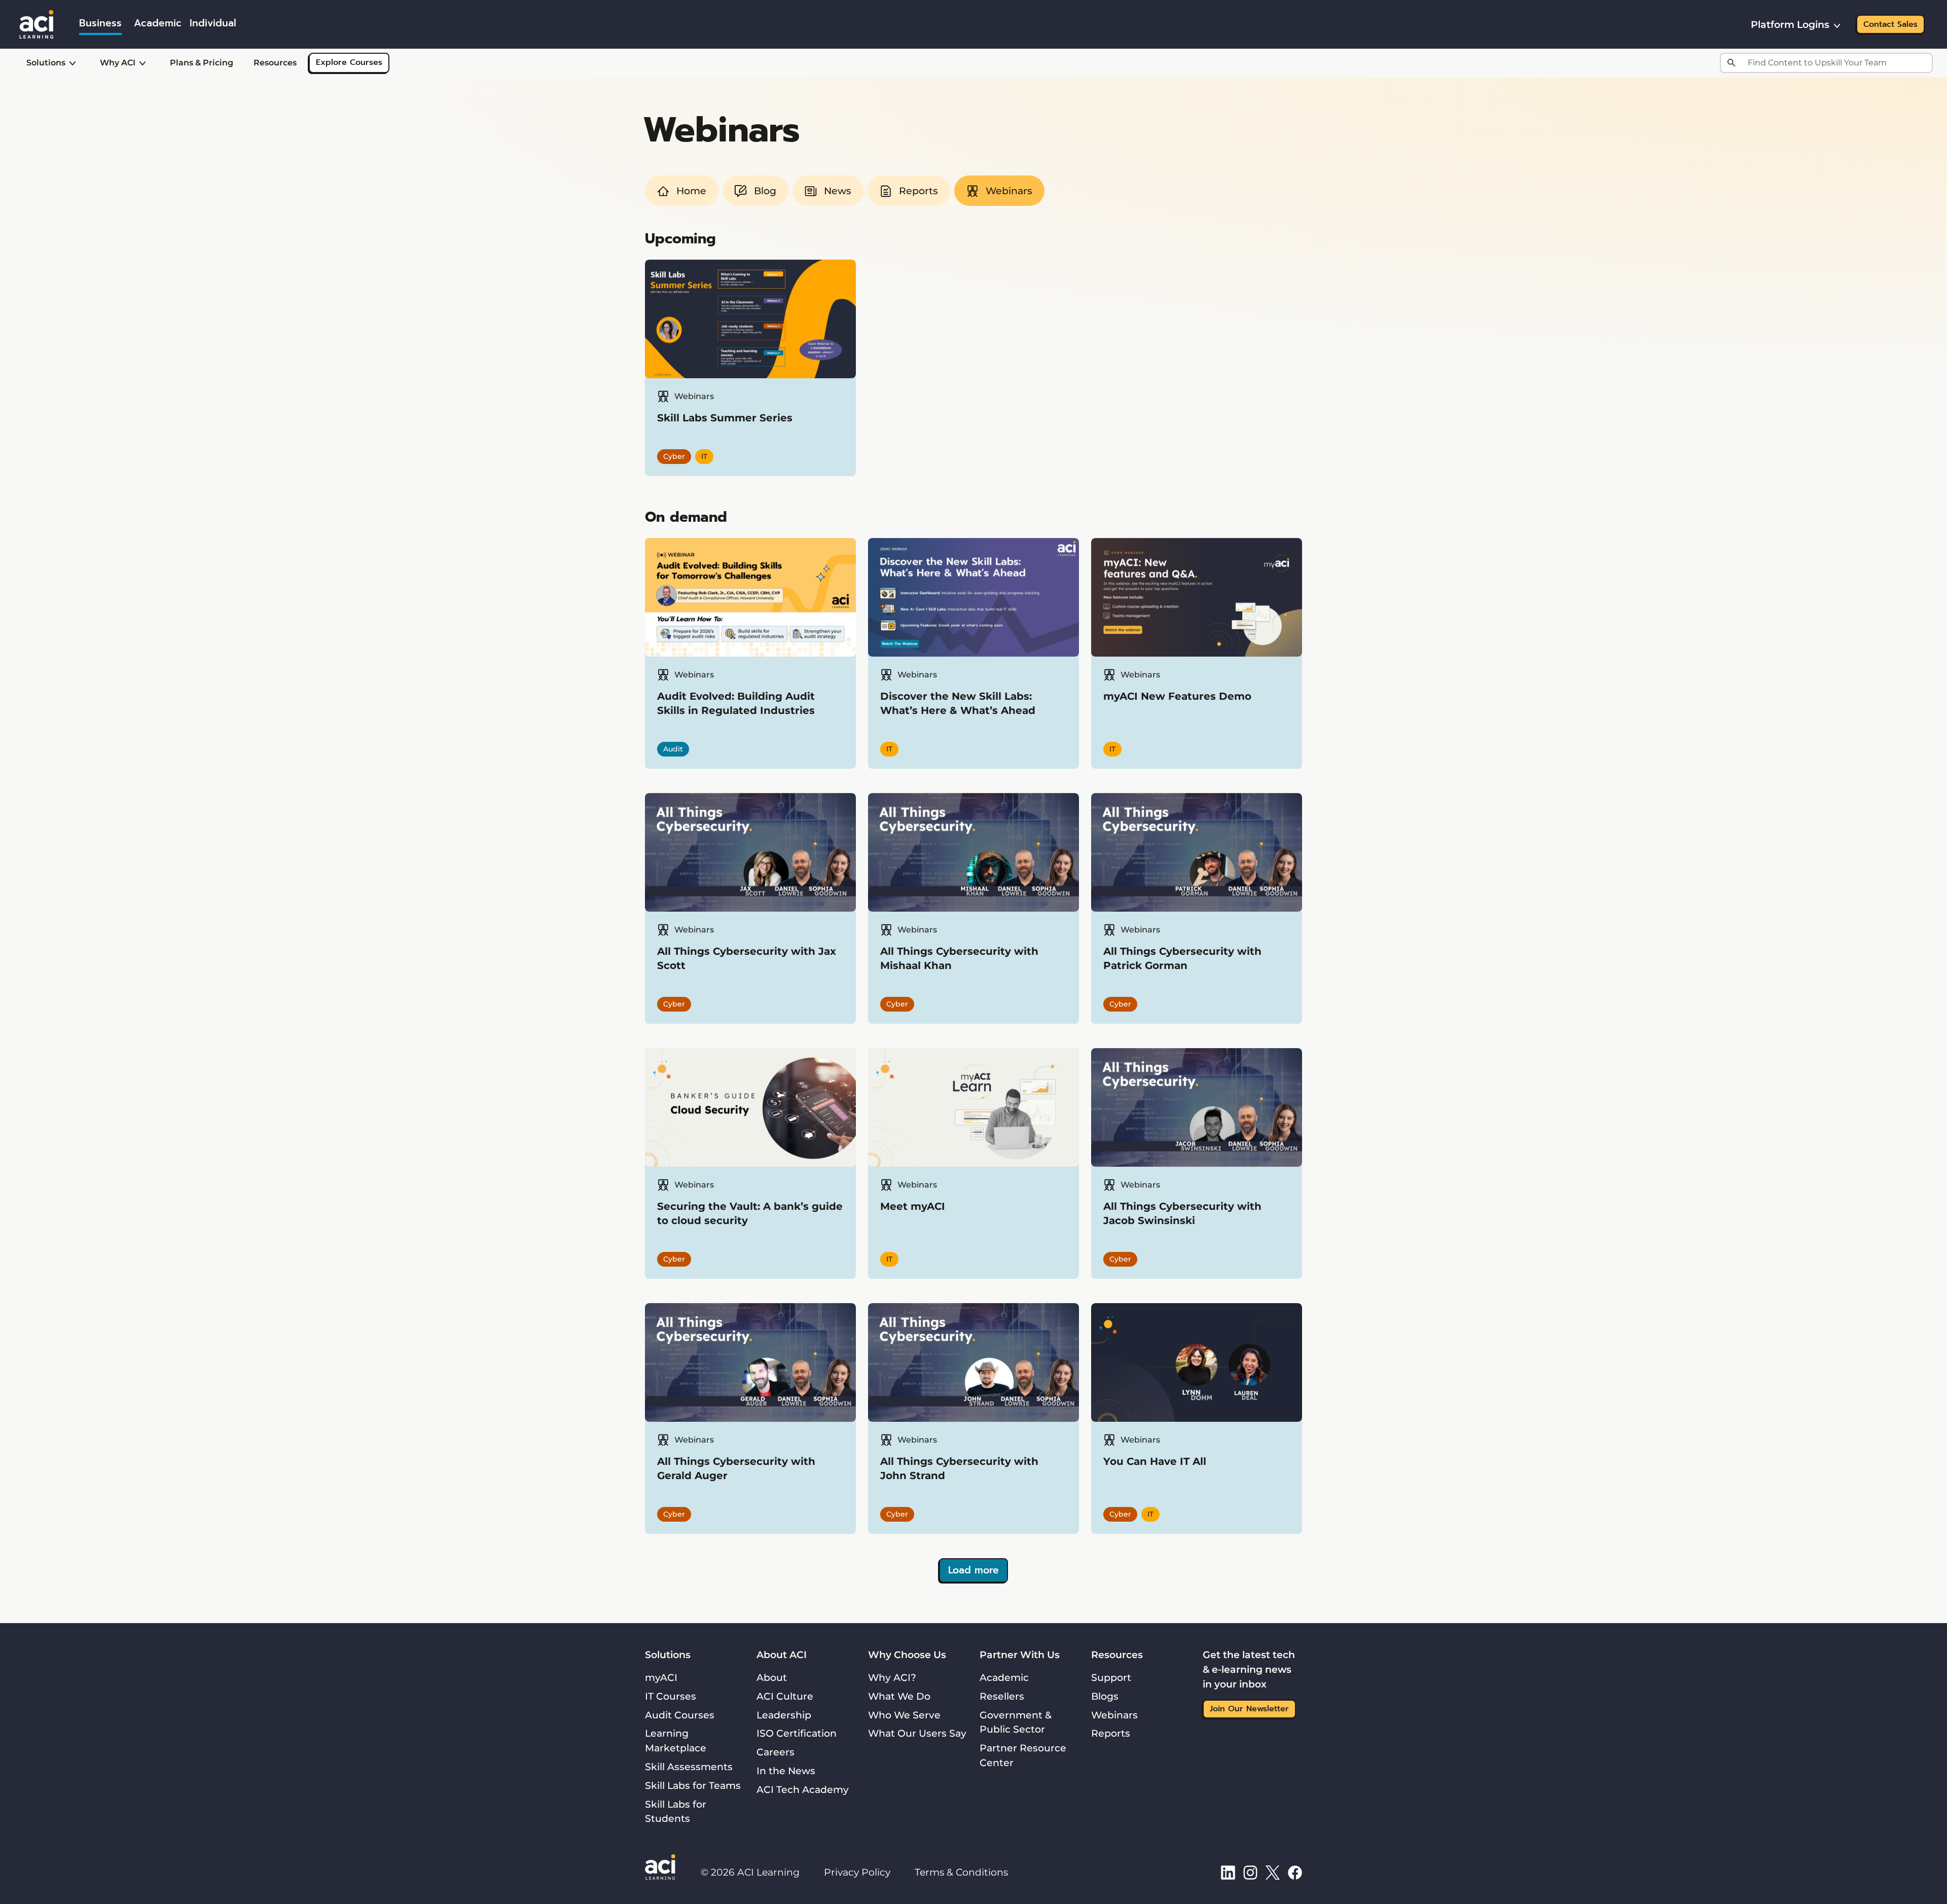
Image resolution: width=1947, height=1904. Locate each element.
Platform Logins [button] (1790, 24)
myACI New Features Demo (1177, 696)
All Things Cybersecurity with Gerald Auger (736, 1468)
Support (1111, 1677)
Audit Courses (680, 1715)
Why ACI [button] (118, 63)
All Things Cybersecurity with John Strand (959, 1468)
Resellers (1002, 1696)
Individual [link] (213, 23)
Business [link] (100, 23)
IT (704, 456)
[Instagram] (1250, 1872)
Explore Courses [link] (349, 62)
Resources (275, 63)
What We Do (899, 1696)
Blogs (1105, 1696)
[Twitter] (1273, 1872)
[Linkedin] (1228, 1872)
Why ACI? (892, 1677)
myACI (661, 1677)
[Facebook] (1295, 1872)
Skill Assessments (689, 1767)
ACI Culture (785, 1696)
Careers (776, 1752)
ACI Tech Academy (803, 1789)
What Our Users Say (917, 1733)
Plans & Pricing (202, 63)
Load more (974, 1570)
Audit (673, 749)
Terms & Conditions (961, 1872)
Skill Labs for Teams (693, 1785)
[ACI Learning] (37, 23)
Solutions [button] (46, 63)
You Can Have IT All (1155, 1461)
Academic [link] (158, 23)
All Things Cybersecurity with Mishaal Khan (959, 958)
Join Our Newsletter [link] (1249, 1709)
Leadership (784, 1715)
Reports (1111, 1733)
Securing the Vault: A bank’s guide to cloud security (750, 1213)
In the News (786, 1771)
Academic (1004, 1677)
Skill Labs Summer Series (725, 418)
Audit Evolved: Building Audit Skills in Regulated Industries (736, 703)
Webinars (1114, 1715)
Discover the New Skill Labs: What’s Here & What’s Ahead (958, 703)
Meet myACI (913, 1206)
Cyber (674, 456)
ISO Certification (797, 1733)
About (772, 1677)
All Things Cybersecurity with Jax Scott (747, 958)
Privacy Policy (857, 1872)
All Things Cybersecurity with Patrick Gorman (1182, 958)
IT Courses (671, 1696)
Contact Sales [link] (1890, 24)
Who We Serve (904, 1715)
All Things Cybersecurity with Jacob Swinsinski (1182, 1213)
